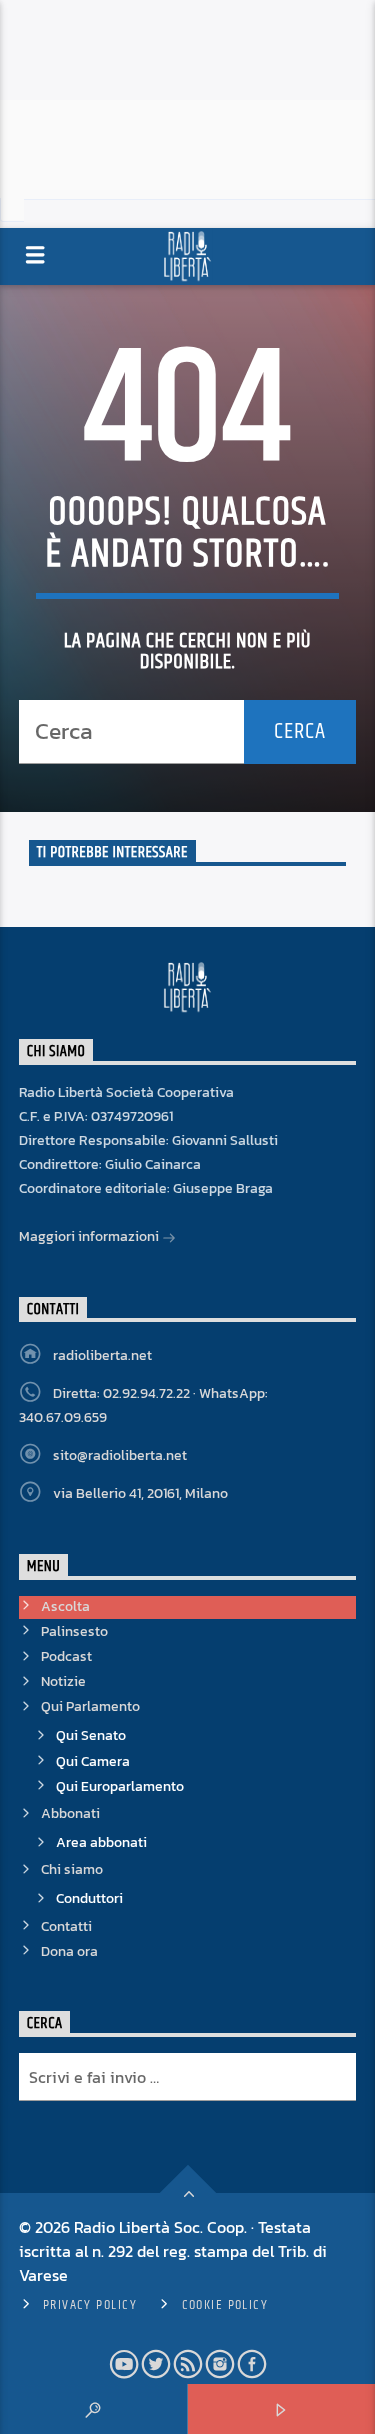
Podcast (66, 1656)
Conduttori (89, 1898)
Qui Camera (93, 1761)
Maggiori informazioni (90, 1236)
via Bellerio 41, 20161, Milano (140, 1493)
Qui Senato (91, 1735)
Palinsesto (74, 1631)
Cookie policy (225, 2305)
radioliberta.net (102, 1355)
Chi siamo (72, 1869)
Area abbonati (101, 1842)
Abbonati (70, 1813)
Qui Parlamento (90, 1706)
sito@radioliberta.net (120, 1455)
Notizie (63, 1681)
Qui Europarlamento (120, 1786)
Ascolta (65, 1606)
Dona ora (69, 1951)
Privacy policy (90, 2305)
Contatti (66, 1926)
